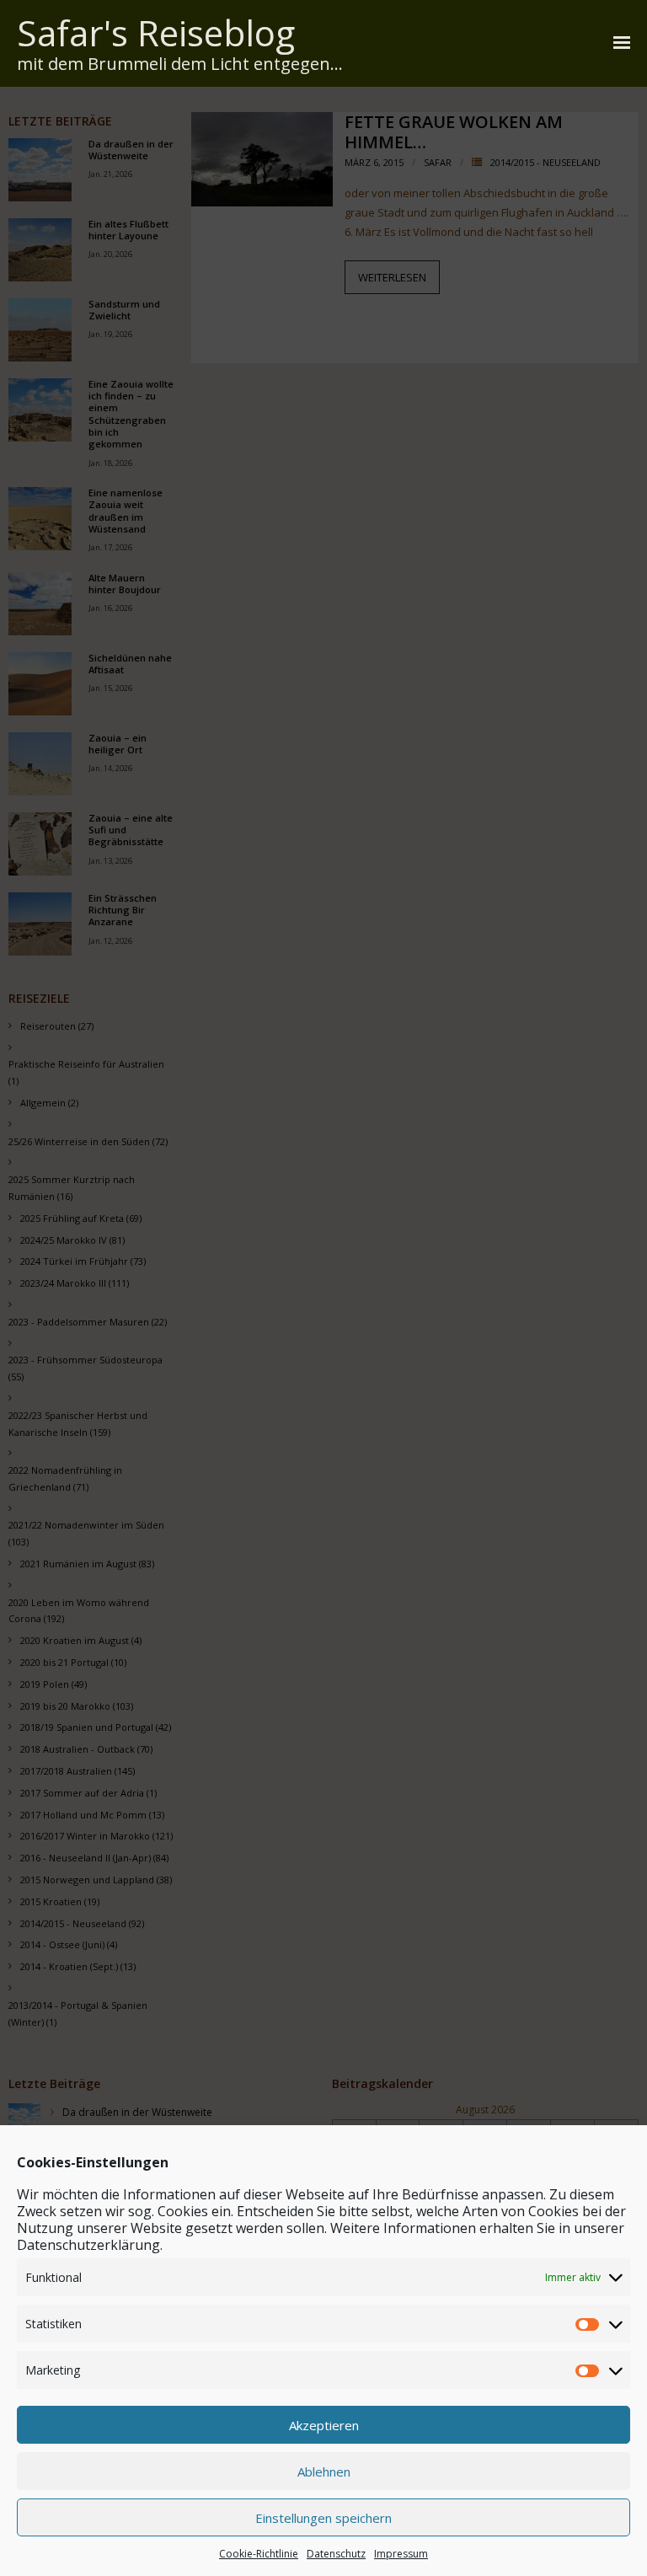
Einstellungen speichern (323, 2518)
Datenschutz (336, 2554)
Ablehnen (324, 2472)
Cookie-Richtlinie (259, 2554)
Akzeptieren (324, 2425)
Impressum (401, 2554)
